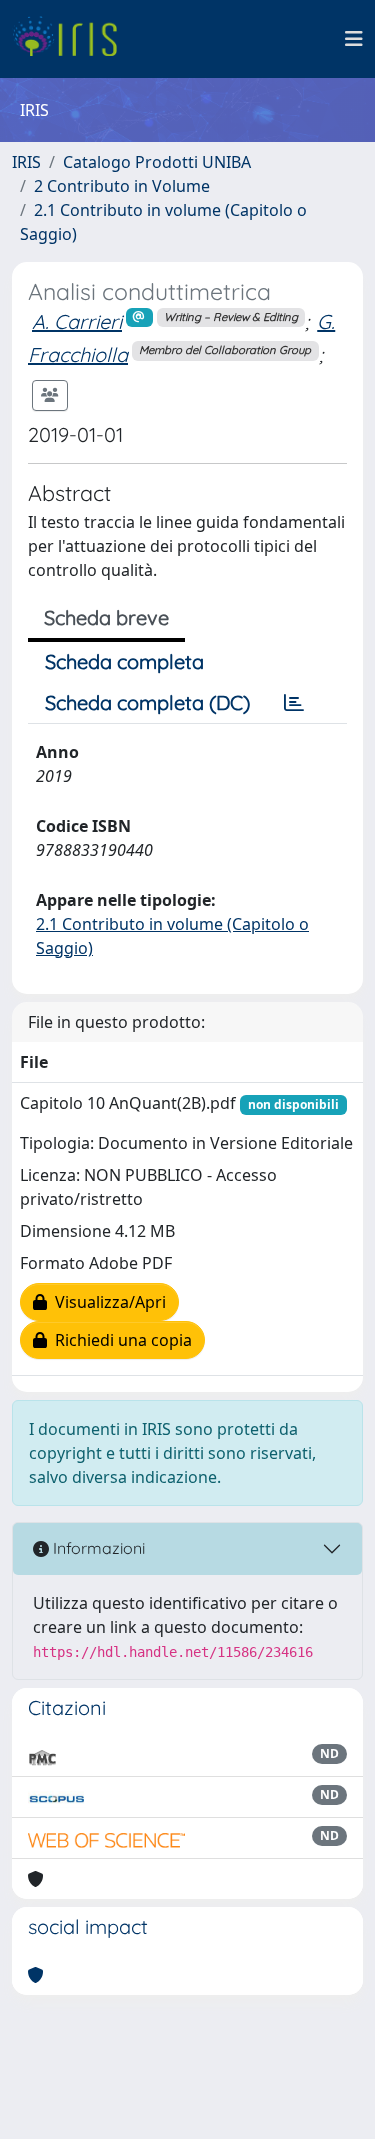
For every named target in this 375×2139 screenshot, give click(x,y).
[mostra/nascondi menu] (354, 39)
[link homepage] (72, 39)
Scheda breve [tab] (106, 617)
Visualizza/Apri (106, 1302)
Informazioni (97, 1548)
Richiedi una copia (119, 1340)
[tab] (294, 703)
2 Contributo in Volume (122, 186)
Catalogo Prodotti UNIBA (157, 162)
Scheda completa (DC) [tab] (147, 702)
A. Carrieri (77, 321)
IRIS (26, 162)
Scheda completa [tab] (124, 661)
